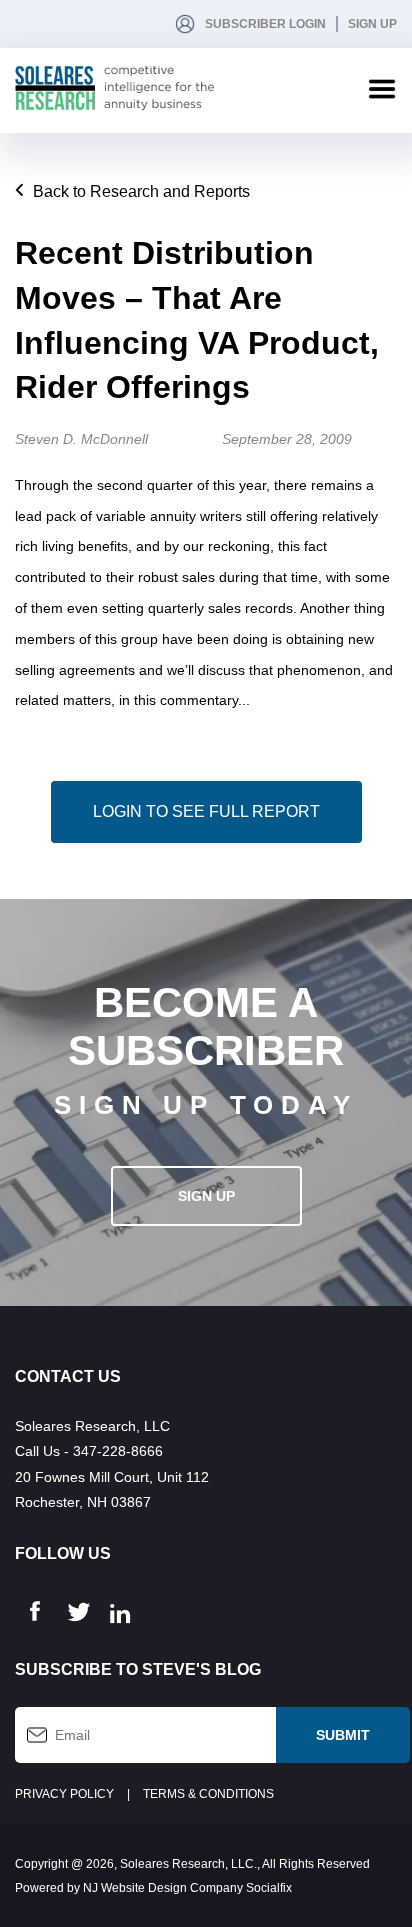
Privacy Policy (64, 1794)
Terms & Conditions (208, 1794)
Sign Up (372, 24)
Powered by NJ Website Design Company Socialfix (153, 1888)
